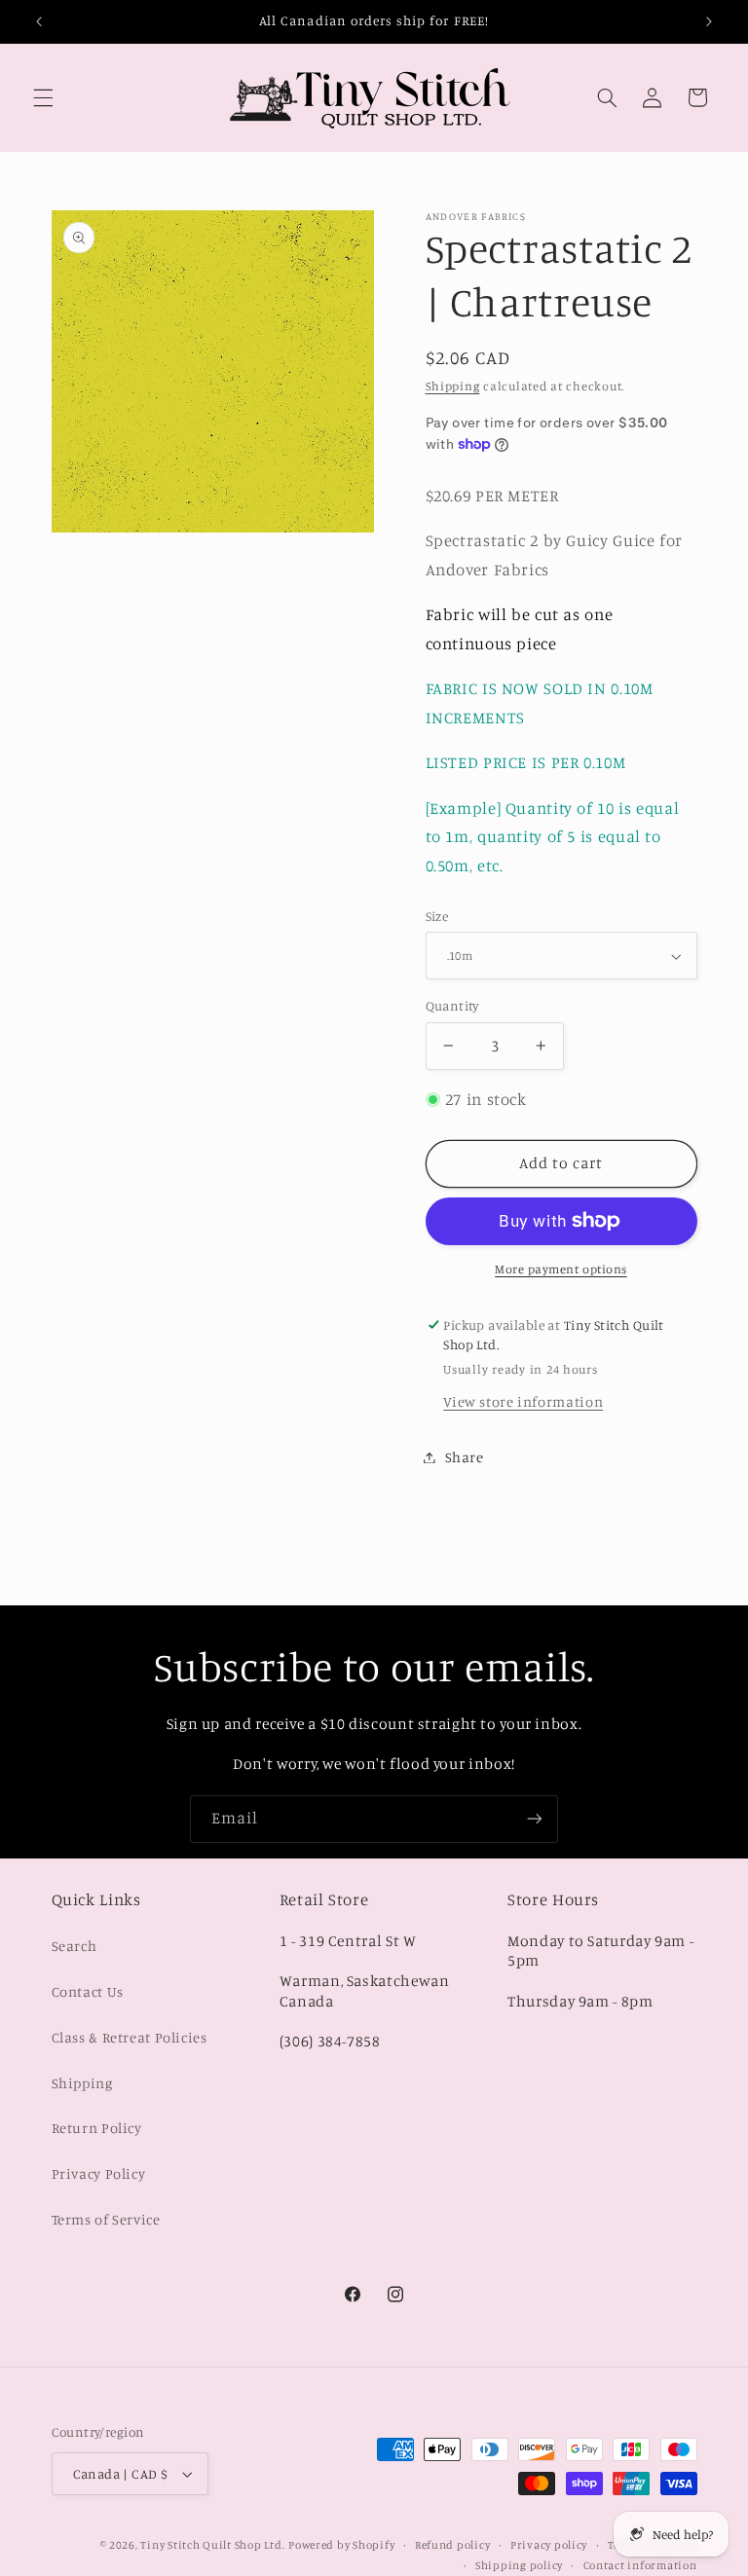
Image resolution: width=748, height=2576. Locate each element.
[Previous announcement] (39, 21)
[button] (43, 97)
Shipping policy (519, 2565)
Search (75, 1946)
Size (437, 916)
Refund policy (453, 2545)
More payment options (561, 1269)
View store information (523, 1401)
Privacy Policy (99, 2173)
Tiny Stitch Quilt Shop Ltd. (212, 2545)
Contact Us (88, 1991)
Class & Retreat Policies (130, 2037)
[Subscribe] (535, 1819)
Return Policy (97, 2128)
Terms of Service (106, 2219)
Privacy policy (549, 2545)
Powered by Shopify (341, 2545)
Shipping (453, 386)
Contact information (640, 2565)
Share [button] (465, 1457)
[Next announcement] (709, 21)
